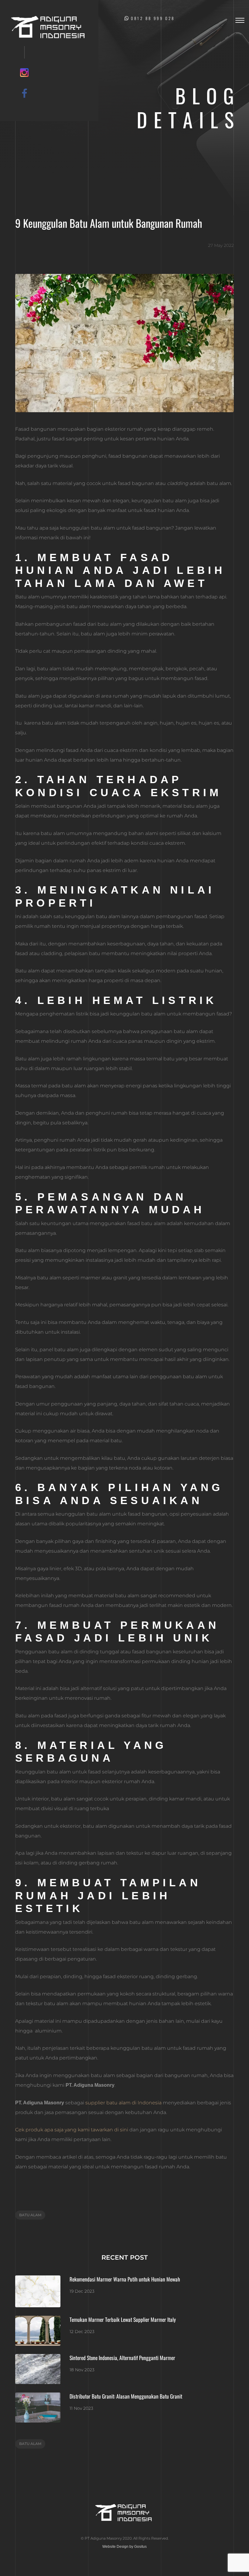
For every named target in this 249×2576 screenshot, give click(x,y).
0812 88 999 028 (153, 18)
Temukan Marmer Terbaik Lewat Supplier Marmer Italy (123, 2319)
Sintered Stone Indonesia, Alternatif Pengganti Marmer (123, 2358)
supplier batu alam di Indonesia (123, 2103)
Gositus (140, 2547)
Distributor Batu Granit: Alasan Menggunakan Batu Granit (126, 2396)
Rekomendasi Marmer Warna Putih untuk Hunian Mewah (125, 2279)
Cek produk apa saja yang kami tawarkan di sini (72, 2130)
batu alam (30, 2215)
